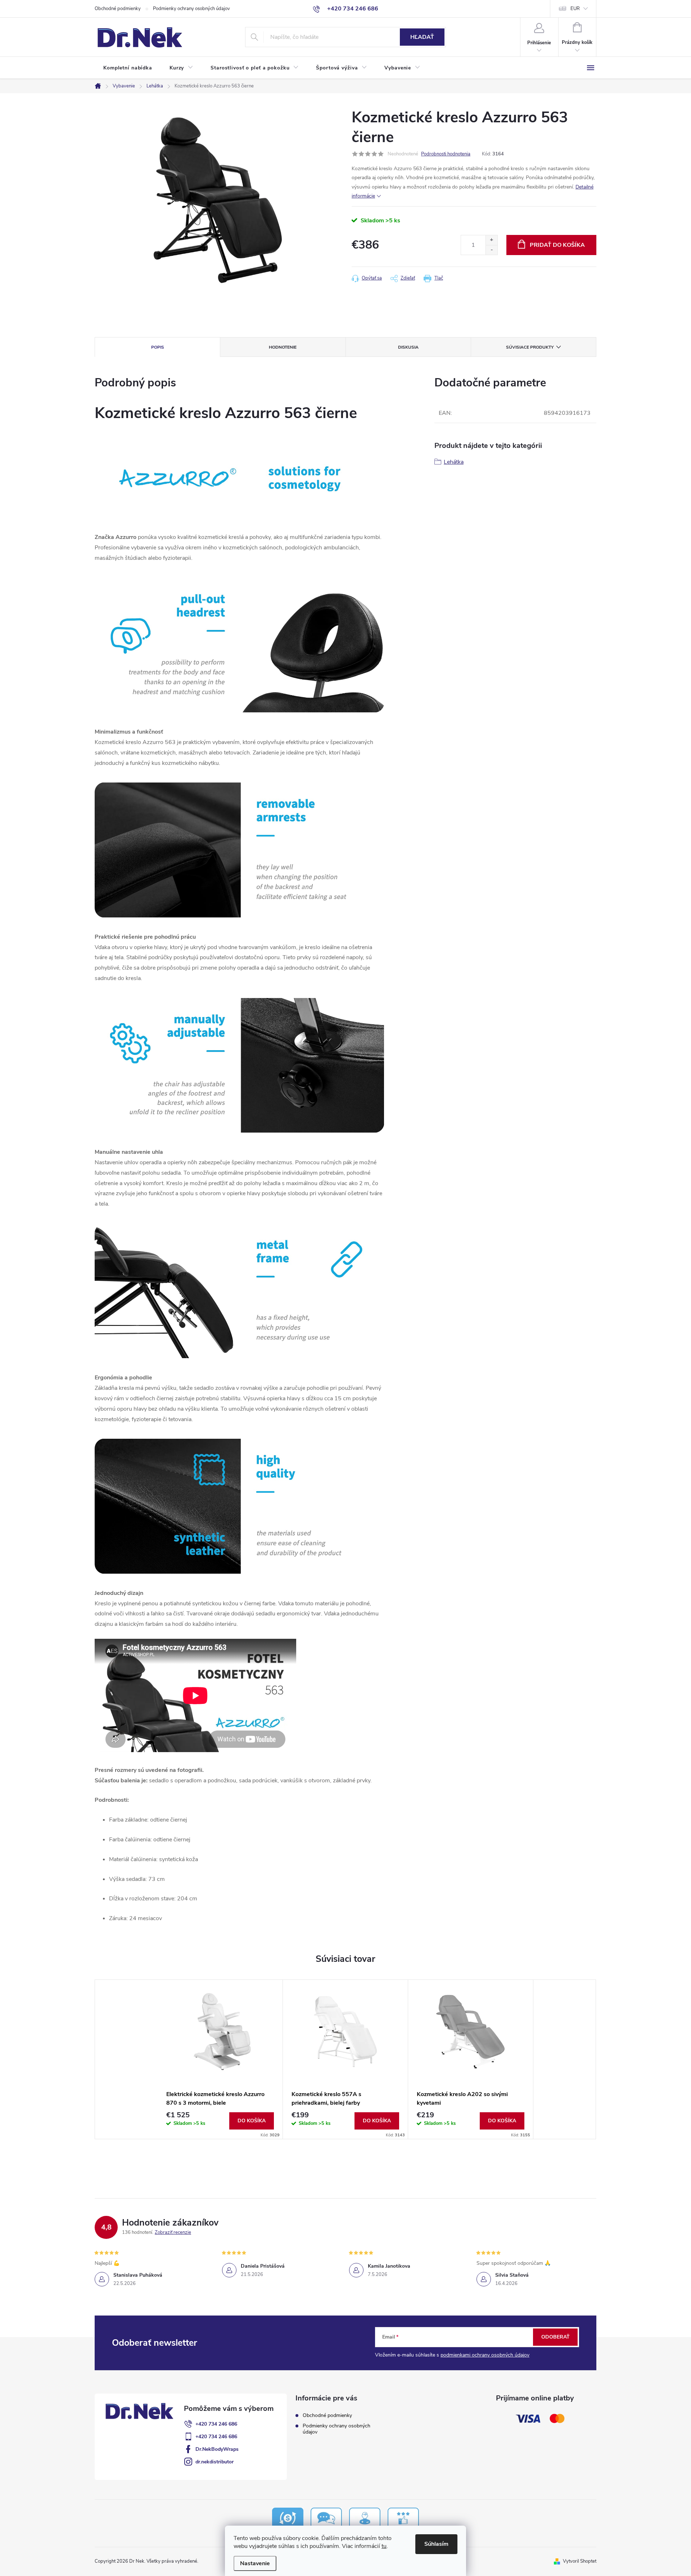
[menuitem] (128, 68)
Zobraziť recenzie (173, 2232)
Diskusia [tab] (408, 347)
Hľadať (422, 37)
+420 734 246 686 (216, 2424)
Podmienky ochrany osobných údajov (191, 9)
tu (384, 2546)
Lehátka (454, 462)
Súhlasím (436, 2544)
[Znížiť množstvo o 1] (491, 250)
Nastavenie (255, 2563)
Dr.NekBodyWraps (217, 2449)
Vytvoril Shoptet (580, 2561)
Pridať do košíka (557, 245)
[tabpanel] (220, 2059)
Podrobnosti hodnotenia (446, 154)
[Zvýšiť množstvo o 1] (491, 240)
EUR (575, 9)
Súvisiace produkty (530, 347)
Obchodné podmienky (118, 9)
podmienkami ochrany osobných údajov (485, 2355)
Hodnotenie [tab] (283, 347)
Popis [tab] (158, 347)
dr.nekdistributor (214, 2462)
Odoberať (555, 2337)
